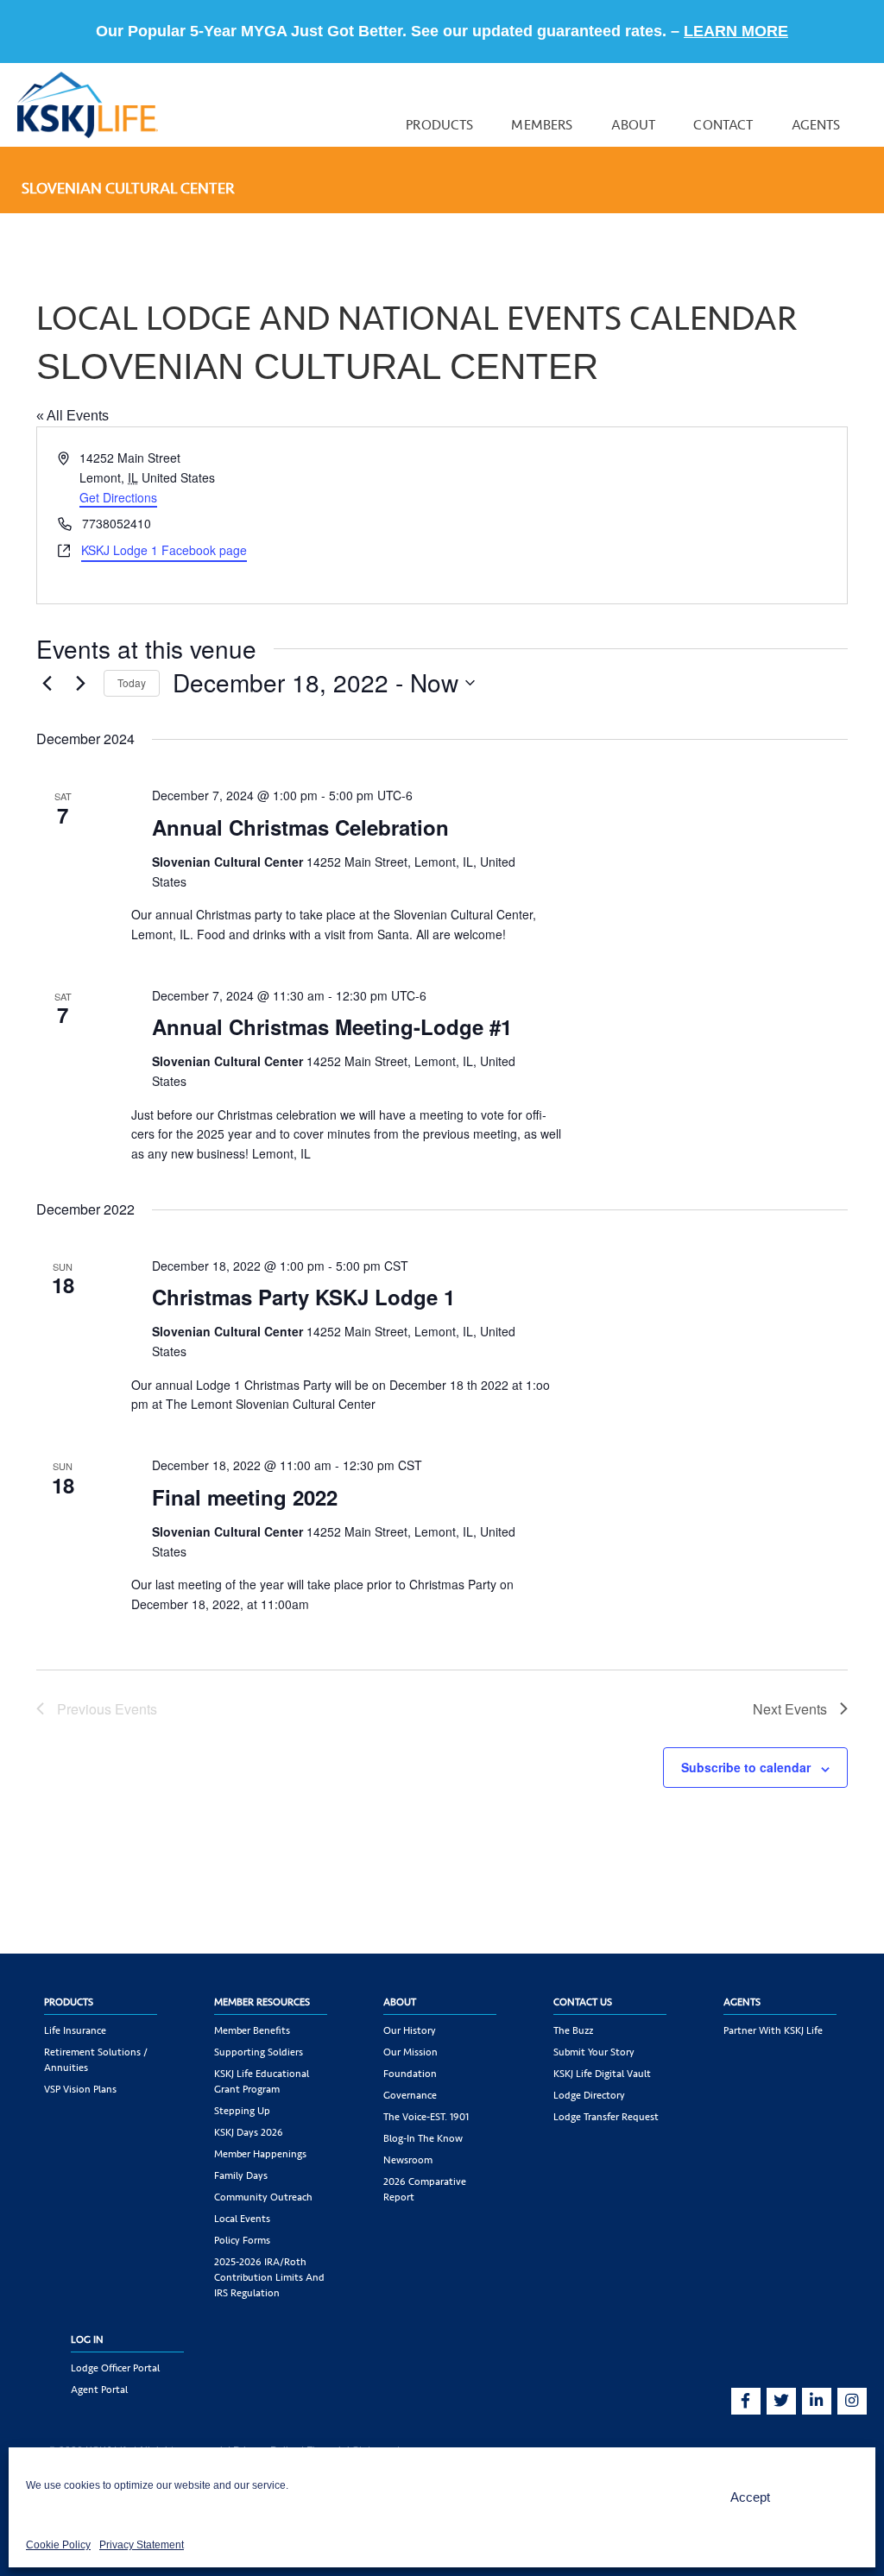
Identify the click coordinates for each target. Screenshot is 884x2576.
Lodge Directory (589, 2095)
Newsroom (408, 2160)
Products (439, 125)
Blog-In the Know (423, 2138)
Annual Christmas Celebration (300, 827)
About (634, 125)
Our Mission (410, 2052)
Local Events (242, 2219)
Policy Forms (242, 2240)
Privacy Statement (142, 2545)
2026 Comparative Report (425, 2189)
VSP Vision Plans (80, 2089)
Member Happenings (260, 2154)
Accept (750, 2497)
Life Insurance (75, 2030)
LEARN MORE (736, 31)
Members (542, 125)
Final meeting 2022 (245, 1497)
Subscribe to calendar (746, 1767)
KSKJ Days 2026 (249, 2132)
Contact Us (583, 2002)
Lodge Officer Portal (115, 2368)
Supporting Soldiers (259, 2052)
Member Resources (262, 2002)
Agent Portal (99, 2390)
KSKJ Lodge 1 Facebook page (164, 550)
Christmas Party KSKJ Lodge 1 (303, 1297)
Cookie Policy (58, 2545)
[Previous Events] (47, 683)
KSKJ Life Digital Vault (602, 2074)
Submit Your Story (594, 2052)
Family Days (241, 2175)
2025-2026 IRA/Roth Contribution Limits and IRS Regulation (269, 2277)
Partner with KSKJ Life (773, 2030)
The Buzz (573, 2030)
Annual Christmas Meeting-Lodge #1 (332, 1026)
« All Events (73, 416)
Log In (87, 2339)
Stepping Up (242, 2111)
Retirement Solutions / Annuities (96, 2060)
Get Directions (118, 497)
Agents (816, 125)
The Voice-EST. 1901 (426, 2117)
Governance (410, 2095)
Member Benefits (252, 2030)
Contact (723, 125)
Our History (410, 2030)
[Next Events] (80, 683)
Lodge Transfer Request (606, 2117)
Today (132, 682)
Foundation (410, 2074)
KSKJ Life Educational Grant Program (262, 2081)
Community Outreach (263, 2197)
